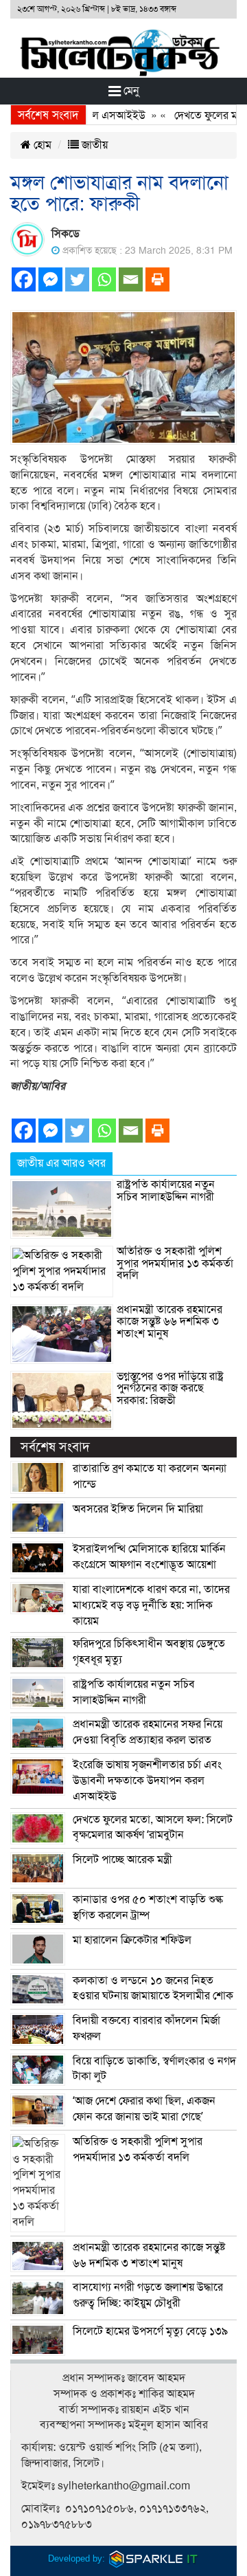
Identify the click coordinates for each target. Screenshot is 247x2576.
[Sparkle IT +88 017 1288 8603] (154, 2558)
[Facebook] (24, 279)
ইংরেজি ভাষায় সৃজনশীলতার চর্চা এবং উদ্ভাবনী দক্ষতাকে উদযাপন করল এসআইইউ (147, 1781)
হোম (41, 145)
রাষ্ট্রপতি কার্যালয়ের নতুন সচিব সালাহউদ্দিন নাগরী (166, 1191)
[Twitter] (77, 279)
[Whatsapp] (104, 279)
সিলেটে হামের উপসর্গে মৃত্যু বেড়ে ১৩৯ (150, 2331)
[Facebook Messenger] (50, 279)
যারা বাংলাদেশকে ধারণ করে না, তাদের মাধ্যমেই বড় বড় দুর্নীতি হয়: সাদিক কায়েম (151, 1605)
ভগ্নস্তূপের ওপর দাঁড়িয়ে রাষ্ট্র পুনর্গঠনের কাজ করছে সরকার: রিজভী (170, 1388)
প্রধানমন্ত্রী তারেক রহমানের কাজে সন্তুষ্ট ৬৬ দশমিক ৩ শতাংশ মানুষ (169, 1322)
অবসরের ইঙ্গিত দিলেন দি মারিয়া (138, 1509)
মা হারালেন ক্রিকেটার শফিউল (132, 1940)
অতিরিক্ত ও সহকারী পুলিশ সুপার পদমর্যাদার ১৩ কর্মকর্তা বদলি (175, 1263)
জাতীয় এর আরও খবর (61, 1163)
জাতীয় (93, 145)
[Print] (157, 279)
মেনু (130, 91)
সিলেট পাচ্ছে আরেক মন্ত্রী (122, 1860)
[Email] (131, 279)
